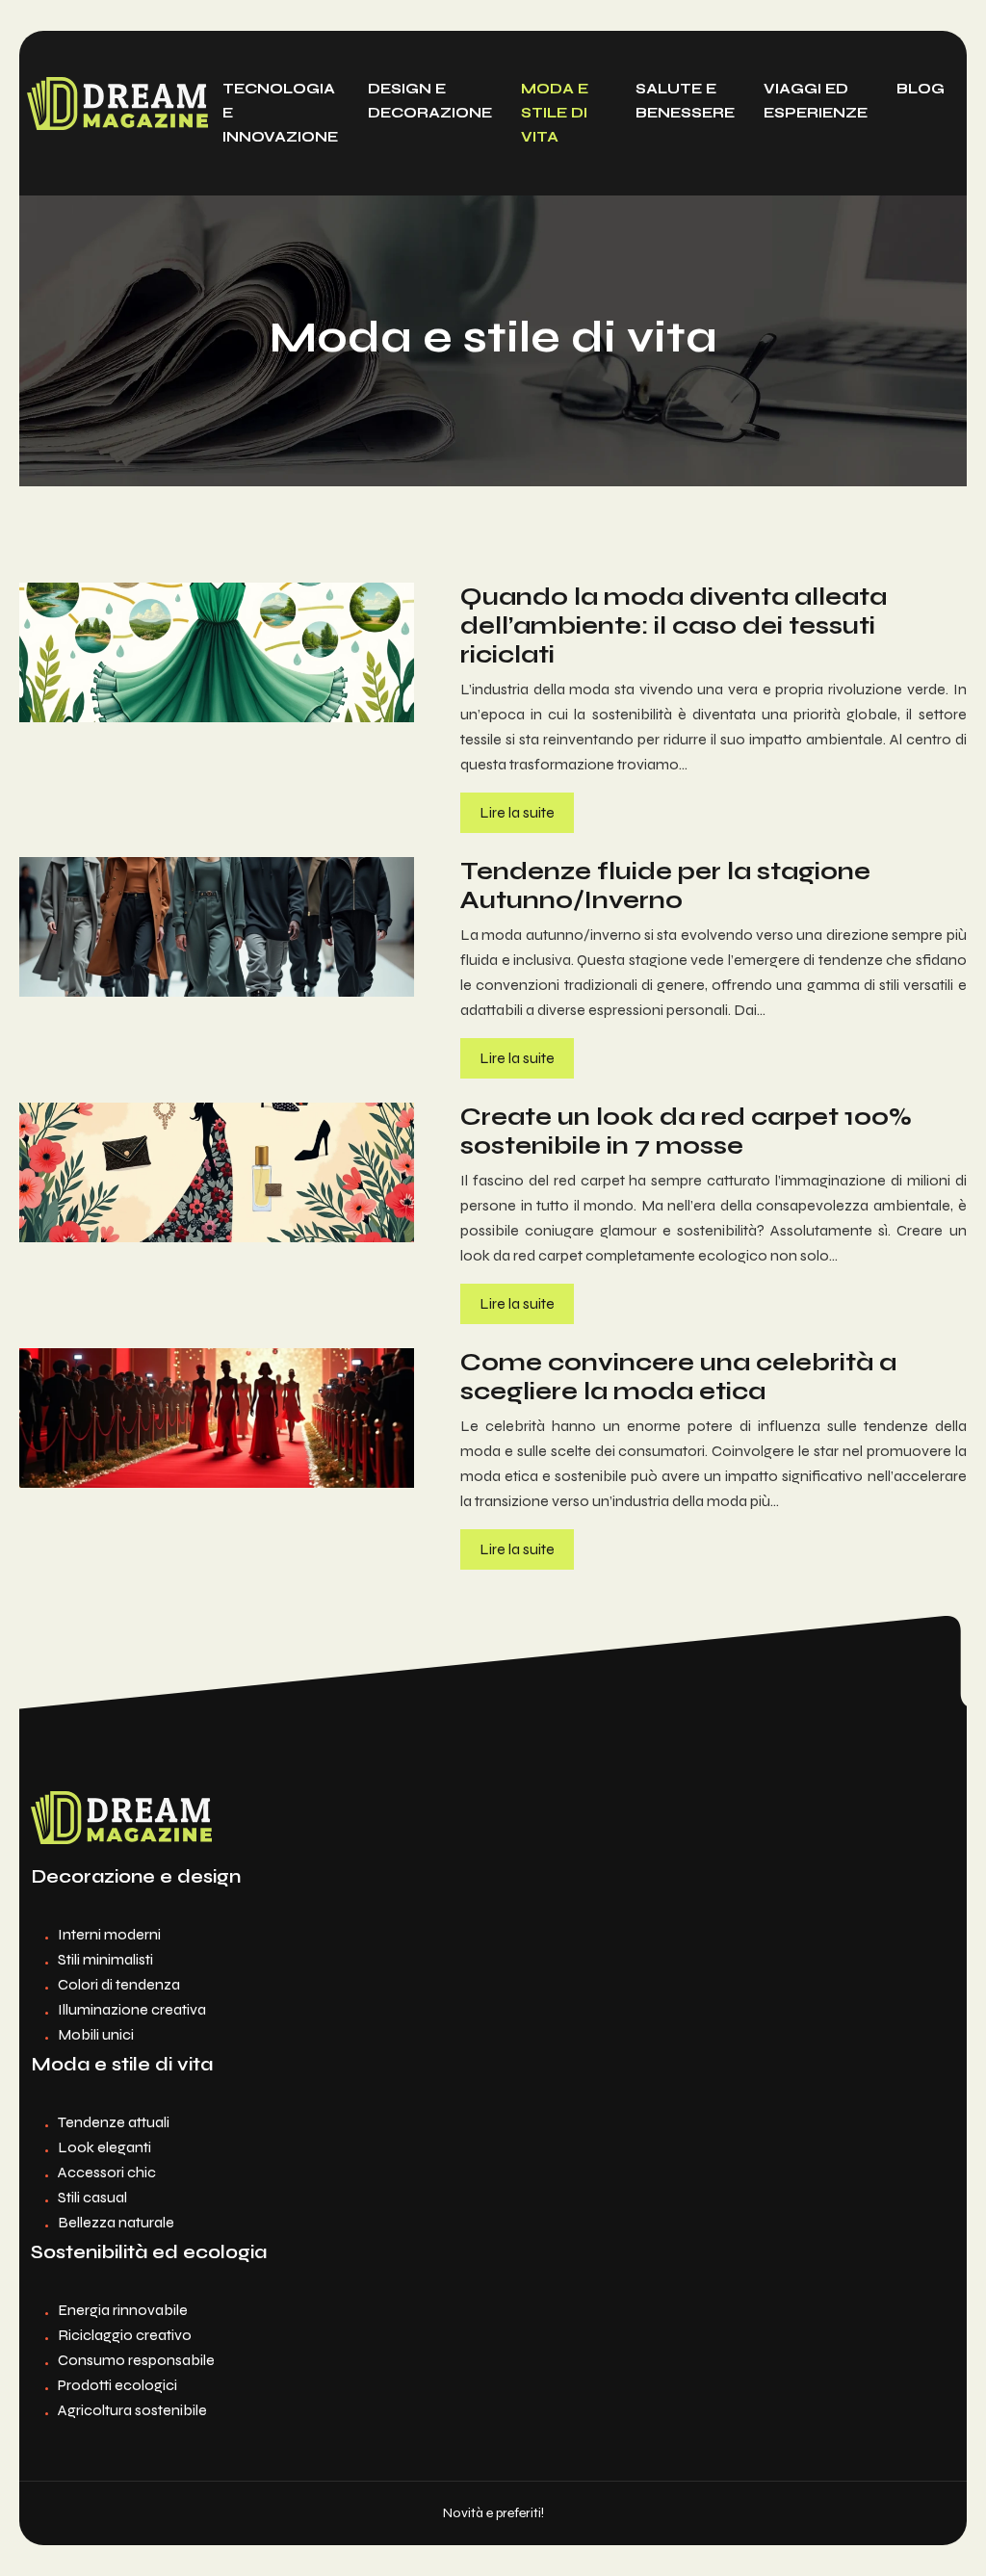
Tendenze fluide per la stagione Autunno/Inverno (665, 886)
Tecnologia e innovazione (280, 113)
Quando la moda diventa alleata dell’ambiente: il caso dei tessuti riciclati (674, 626)
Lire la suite (517, 812)
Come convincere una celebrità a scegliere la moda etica (678, 1377)
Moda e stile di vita (555, 113)
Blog (921, 89)
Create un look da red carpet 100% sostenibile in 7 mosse (686, 1132)
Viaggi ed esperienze (816, 101)
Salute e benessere (685, 101)
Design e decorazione (430, 101)
